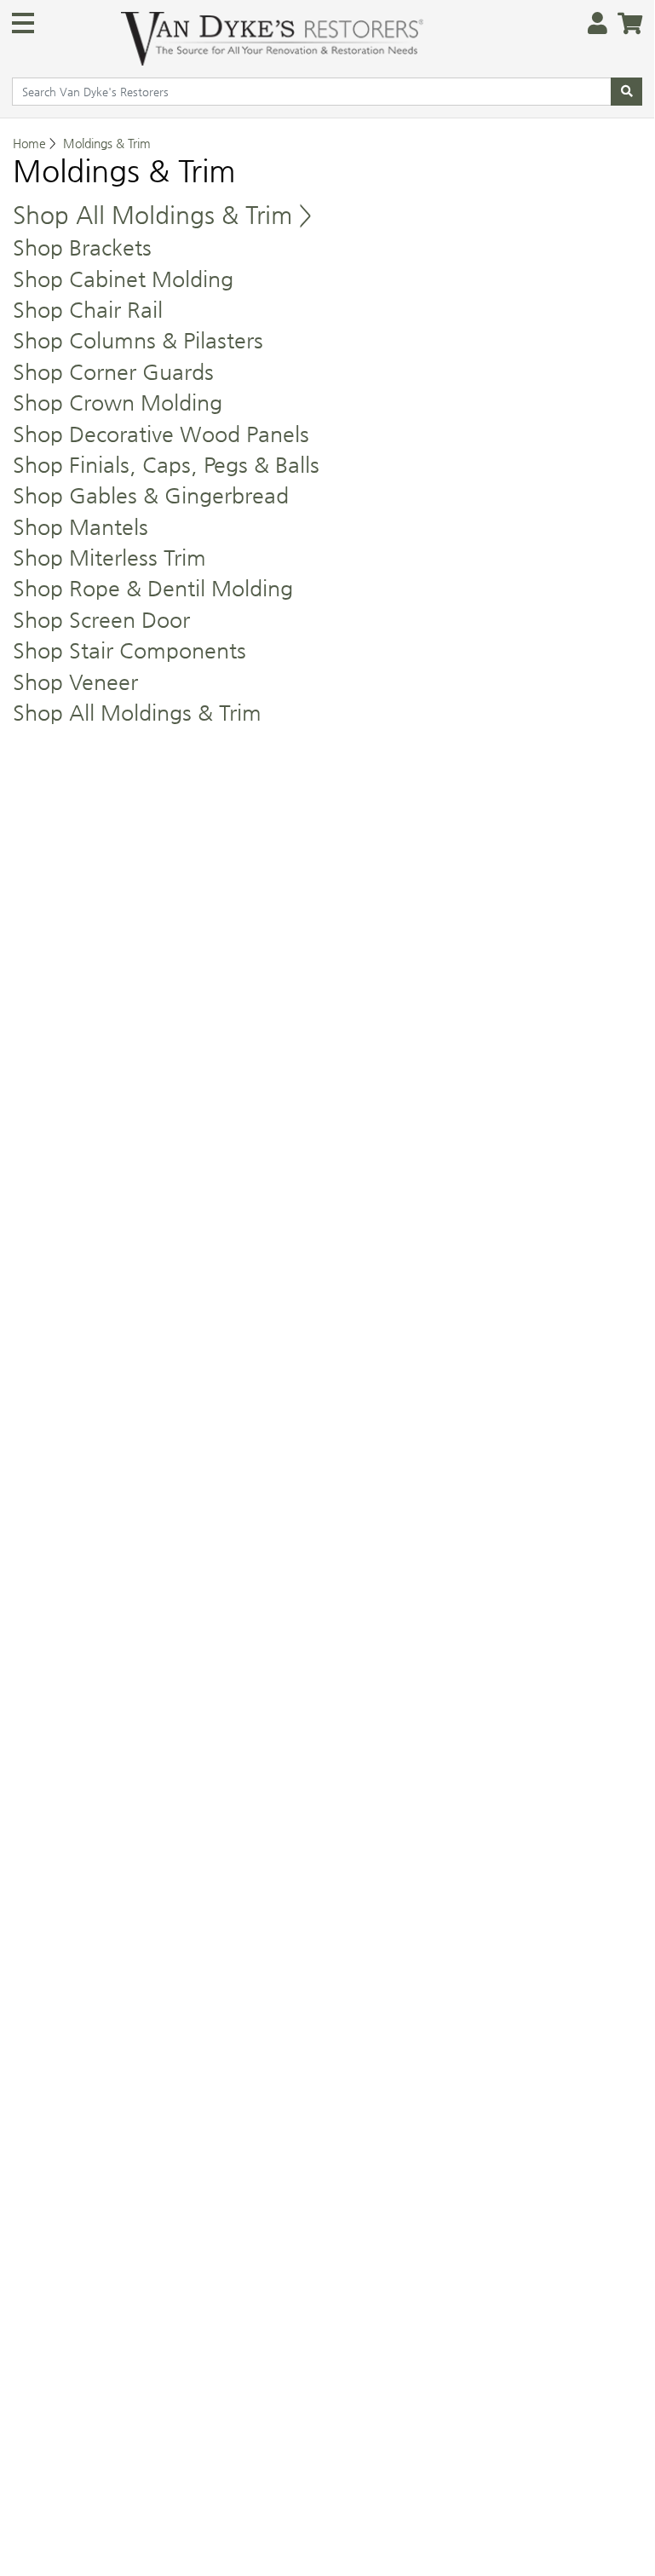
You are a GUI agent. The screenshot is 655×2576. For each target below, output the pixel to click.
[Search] (626, 92)
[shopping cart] (625, 24)
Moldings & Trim (107, 143)
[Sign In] (592, 24)
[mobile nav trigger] (23, 23)
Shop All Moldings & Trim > (162, 215)
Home (29, 143)
